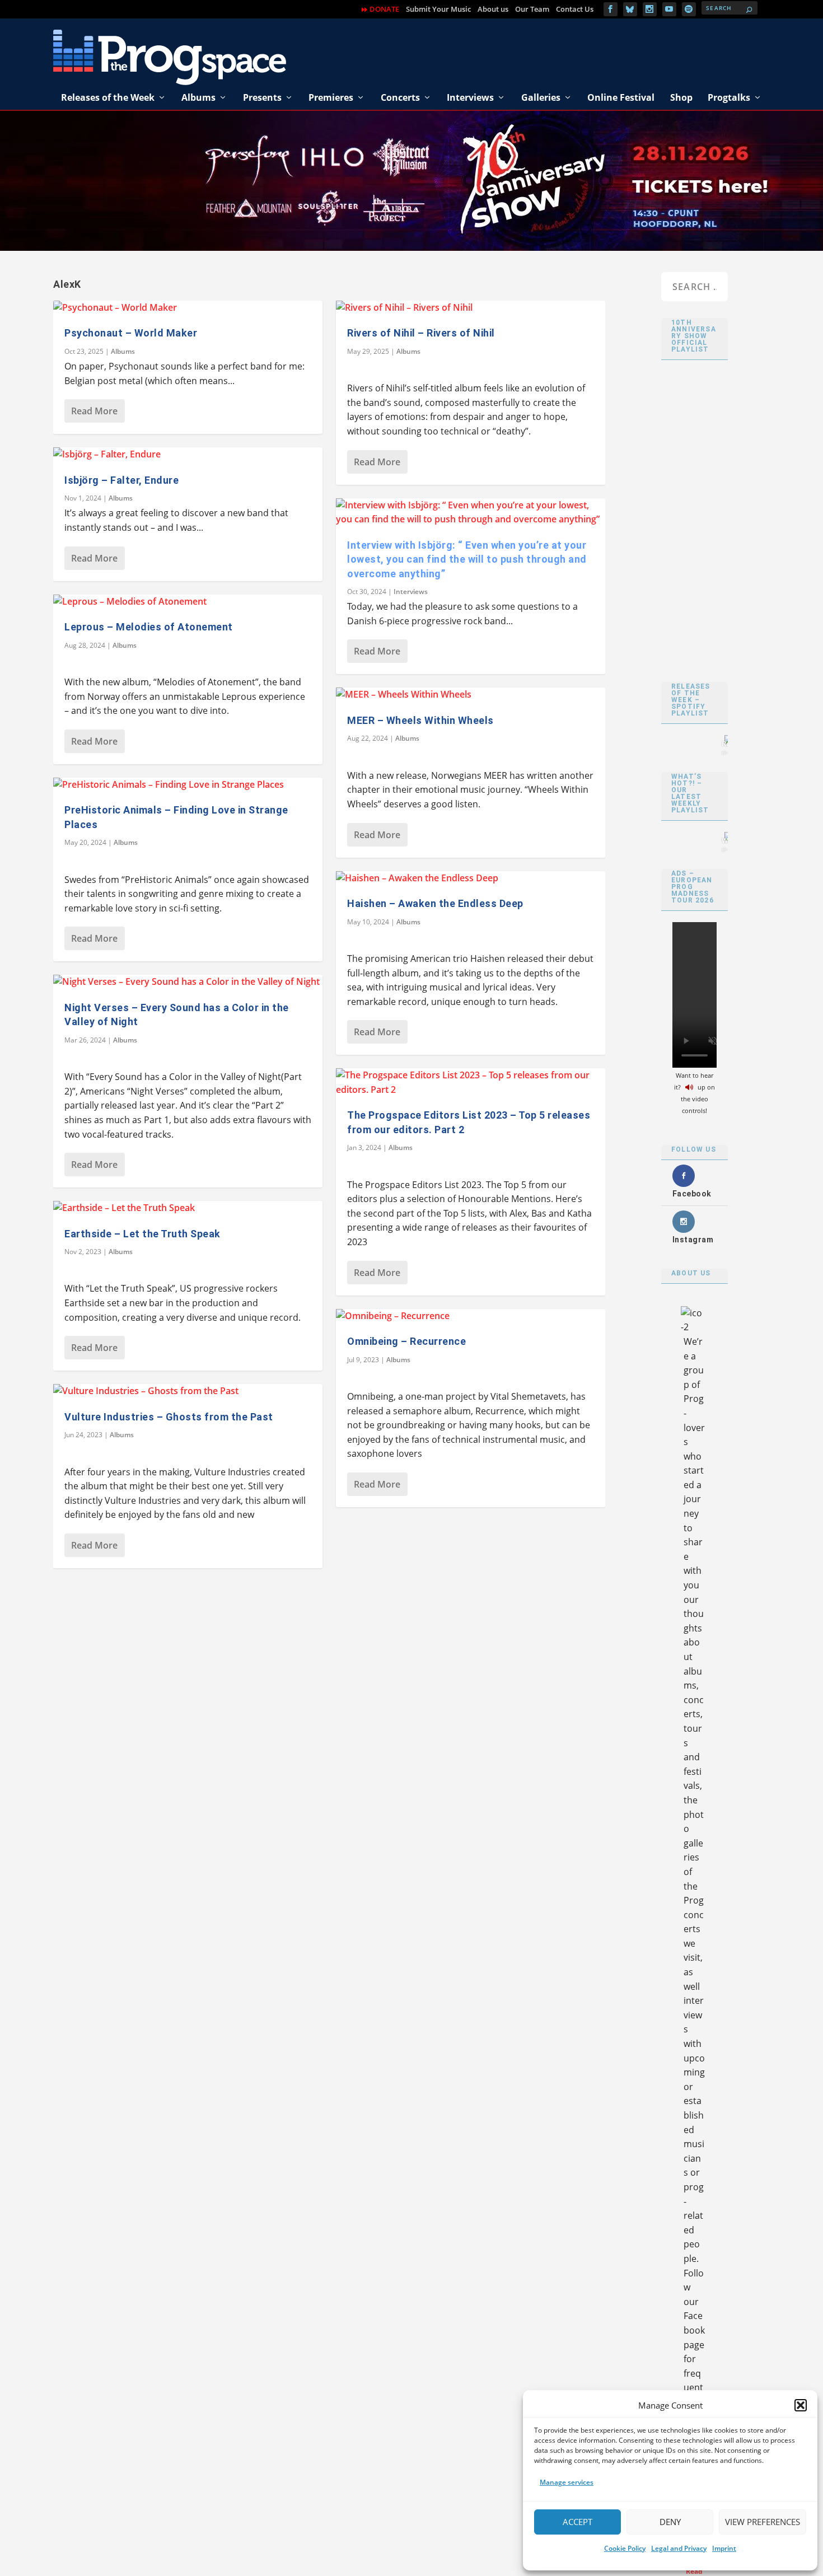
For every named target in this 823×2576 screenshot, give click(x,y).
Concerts (400, 97)
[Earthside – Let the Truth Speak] (188, 1208)
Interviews (470, 97)
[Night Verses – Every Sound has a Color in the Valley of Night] (188, 982)
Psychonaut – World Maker (131, 333)
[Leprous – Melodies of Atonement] (188, 602)
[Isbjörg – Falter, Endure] (188, 455)
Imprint (724, 2548)
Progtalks (729, 97)
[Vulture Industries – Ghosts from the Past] (188, 1391)
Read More (94, 411)
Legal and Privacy (679, 2548)
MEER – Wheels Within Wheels (420, 720)
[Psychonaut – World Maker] (188, 308)
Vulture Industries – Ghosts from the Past (169, 1417)
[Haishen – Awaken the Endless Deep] (471, 878)
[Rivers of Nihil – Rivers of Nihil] (471, 308)
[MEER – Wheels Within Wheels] (471, 695)
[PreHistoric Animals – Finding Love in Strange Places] (188, 785)
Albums (198, 97)
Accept (577, 2522)
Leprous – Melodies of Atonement (149, 627)
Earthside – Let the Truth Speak (142, 1234)
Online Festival (621, 97)
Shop (681, 97)
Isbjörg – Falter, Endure (121, 480)
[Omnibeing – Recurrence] (471, 1316)
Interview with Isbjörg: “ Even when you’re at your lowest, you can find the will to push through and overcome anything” (467, 559)
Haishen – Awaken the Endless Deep (435, 903)
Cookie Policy (625, 2548)
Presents (262, 97)
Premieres (331, 97)
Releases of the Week (108, 97)
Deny (670, 2522)
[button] (801, 2405)
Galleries (541, 97)
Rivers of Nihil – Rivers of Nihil (421, 333)
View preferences (763, 2522)
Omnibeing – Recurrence (406, 1341)
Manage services (567, 2482)
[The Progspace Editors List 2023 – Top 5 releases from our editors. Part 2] (471, 1083)
